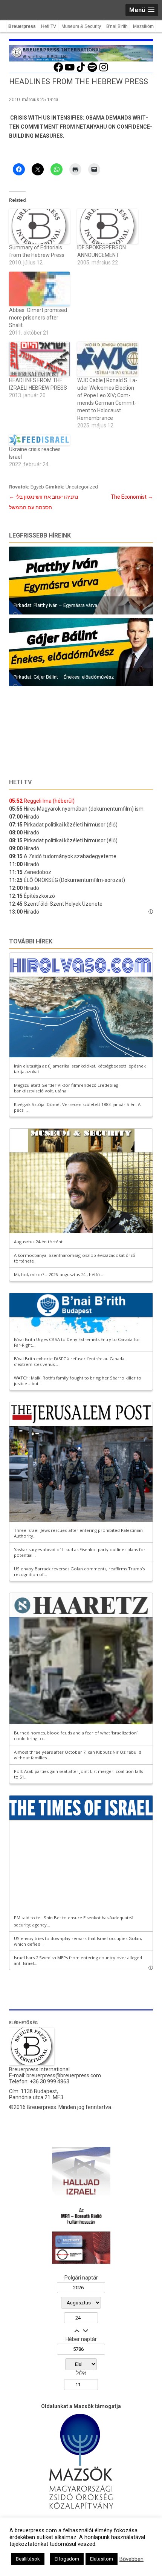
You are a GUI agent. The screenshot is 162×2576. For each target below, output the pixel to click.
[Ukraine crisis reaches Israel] (39, 440)
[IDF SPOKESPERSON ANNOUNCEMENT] (108, 226)
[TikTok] (81, 71)
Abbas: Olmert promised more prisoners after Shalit (38, 318)
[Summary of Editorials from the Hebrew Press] (39, 226)
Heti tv (20, 782)
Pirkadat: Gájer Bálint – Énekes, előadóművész (64, 677)
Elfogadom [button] (67, 2559)
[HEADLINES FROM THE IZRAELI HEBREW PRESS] (39, 359)
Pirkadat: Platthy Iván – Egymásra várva (55, 605)
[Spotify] (92, 71)
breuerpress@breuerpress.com (64, 2075)
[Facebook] (58, 71)
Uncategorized (82, 487)
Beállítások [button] (28, 2559)
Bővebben (131, 2559)
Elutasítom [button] (102, 2559)
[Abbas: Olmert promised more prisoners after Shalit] (39, 289)
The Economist (132, 497)
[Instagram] (104, 71)
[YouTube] (70, 71)
